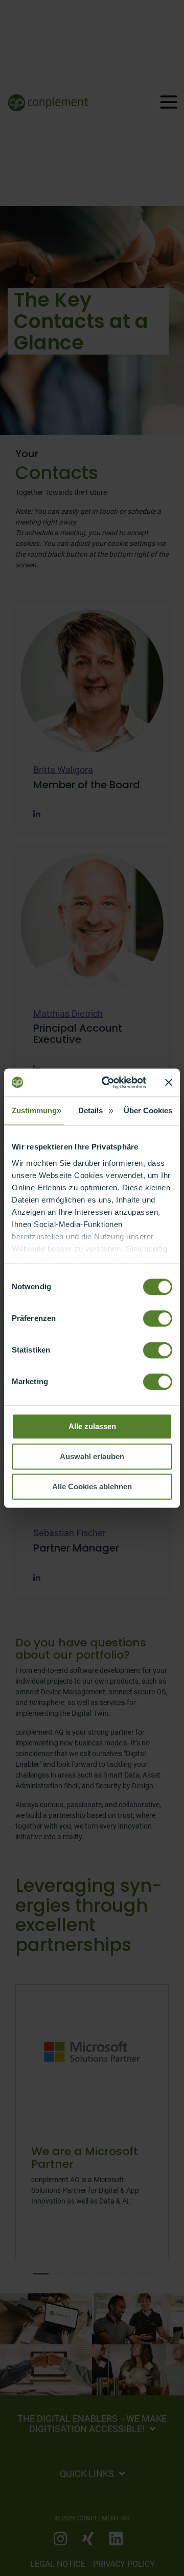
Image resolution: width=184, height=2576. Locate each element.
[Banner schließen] (169, 1083)
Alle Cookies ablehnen (92, 1486)
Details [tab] (90, 1110)
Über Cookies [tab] (148, 1110)
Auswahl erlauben (92, 1456)
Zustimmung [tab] (34, 1110)
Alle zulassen (92, 1426)
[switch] (158, 1318)
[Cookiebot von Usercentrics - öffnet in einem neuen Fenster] (108, 1083)
